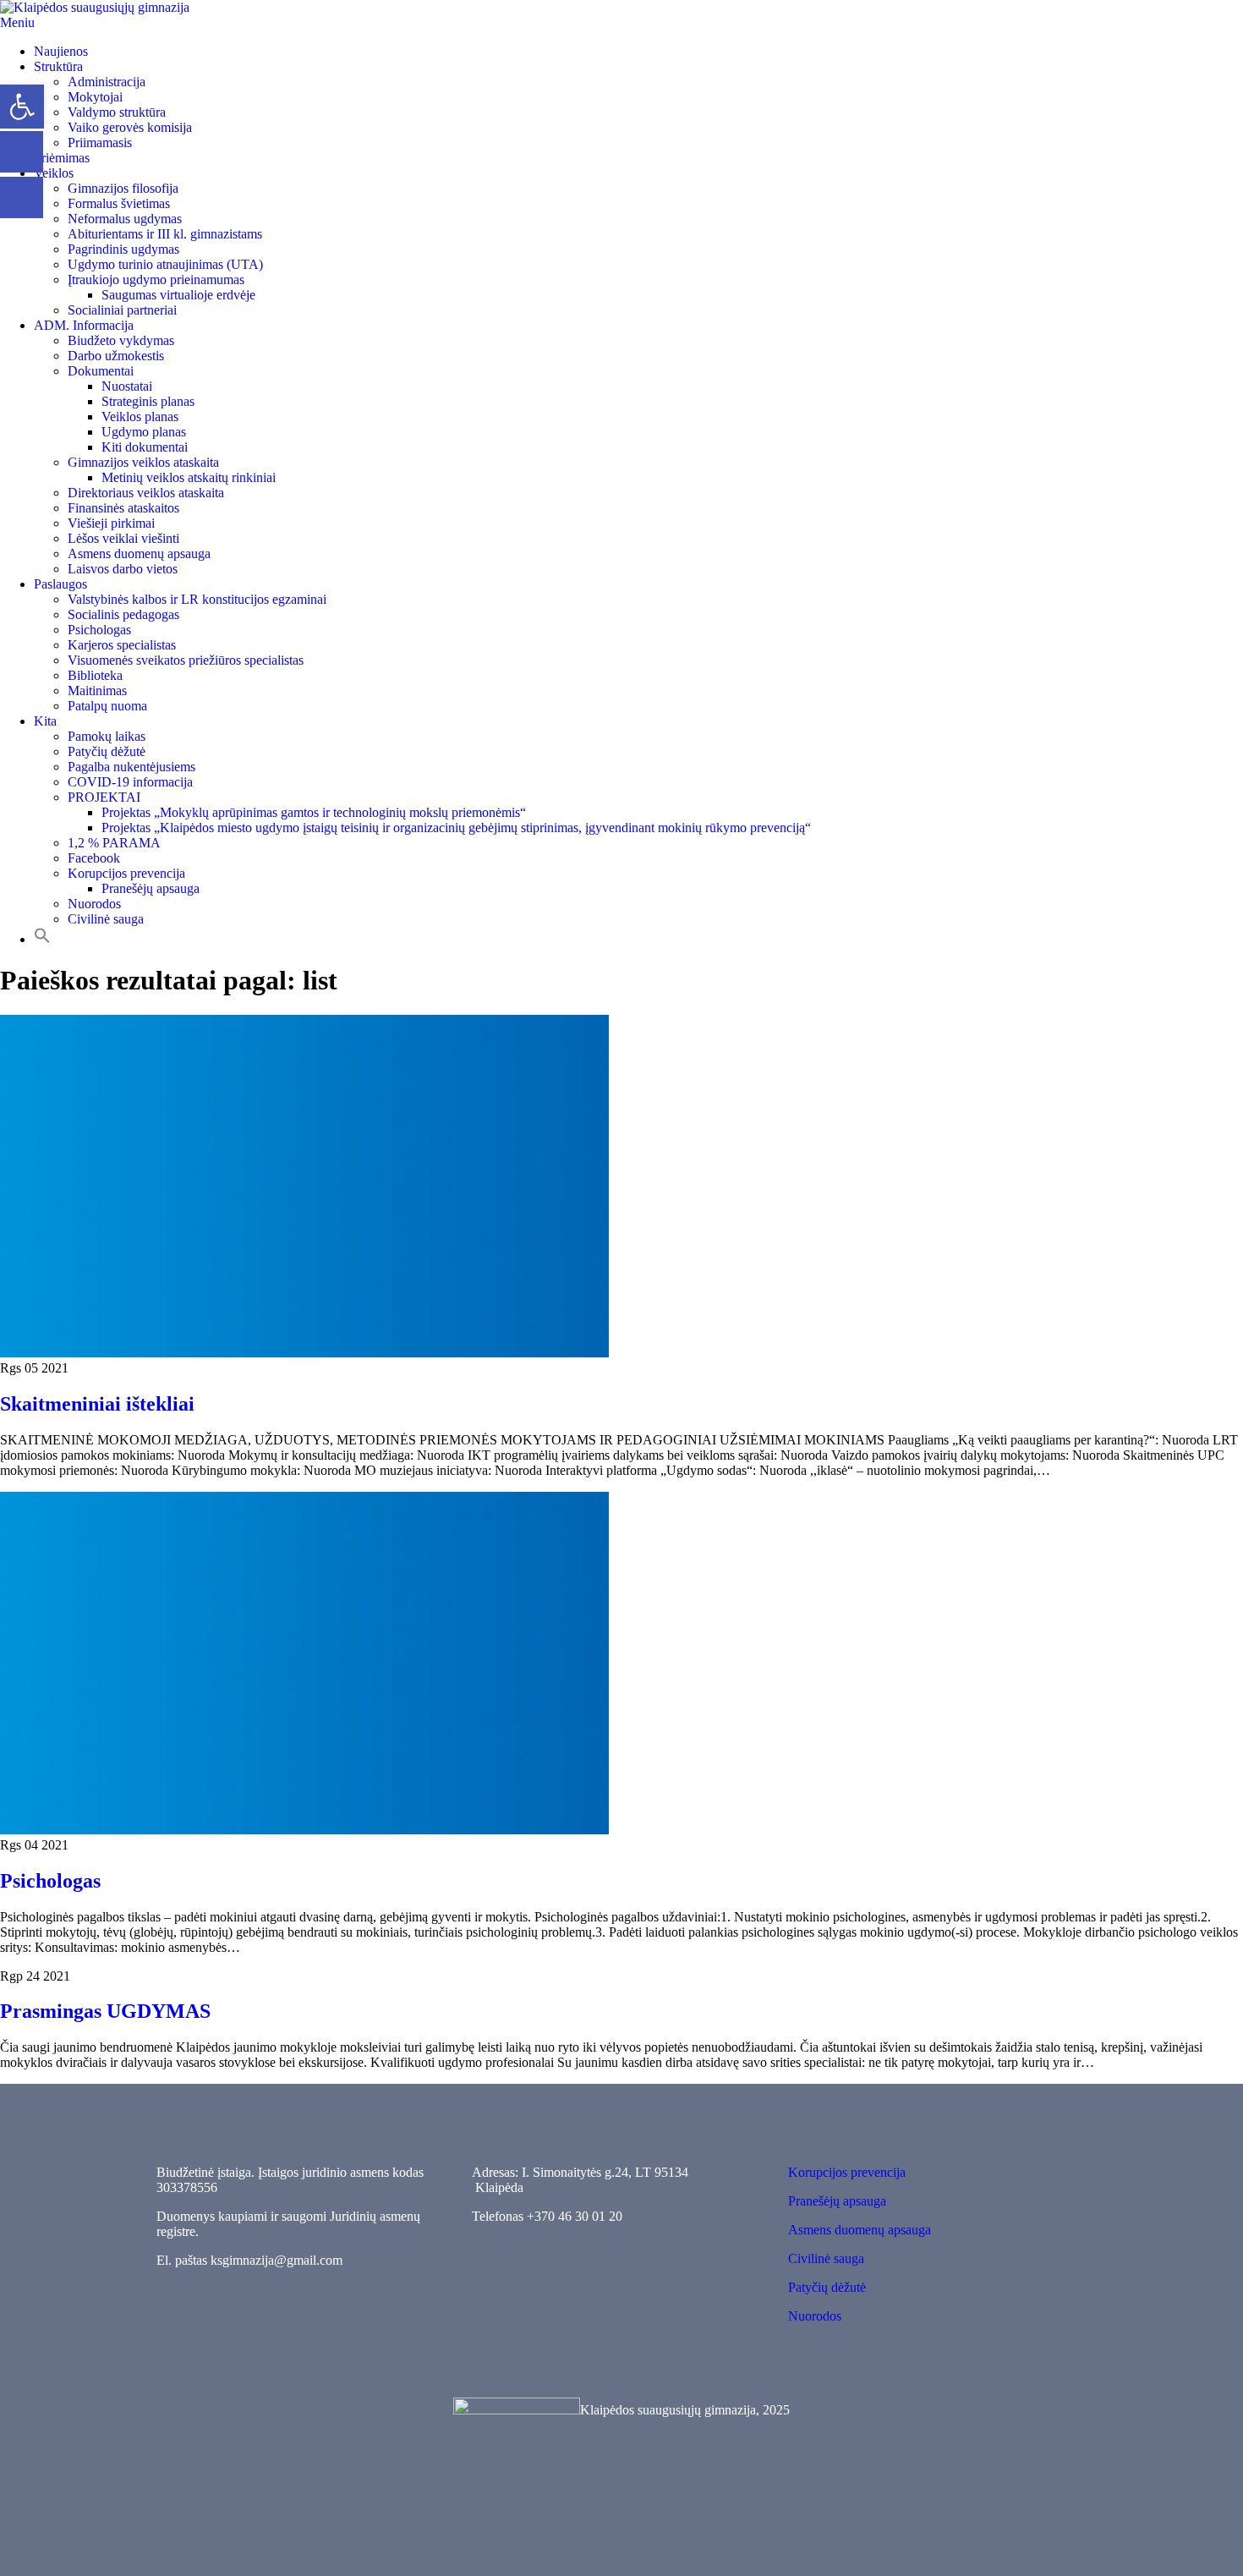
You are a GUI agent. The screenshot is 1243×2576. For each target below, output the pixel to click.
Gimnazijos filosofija (123, 188)
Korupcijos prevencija (126, 873)
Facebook (94, 858)
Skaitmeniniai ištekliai (97, 1404)
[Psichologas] (304, 1830)
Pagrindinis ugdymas (123, 249)
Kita (45, 721)
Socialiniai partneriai (122, 310)
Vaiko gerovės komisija (130, 127)
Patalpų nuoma (107, 706)
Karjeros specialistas (122, 645)
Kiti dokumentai (145, 447)
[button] (42, 939)
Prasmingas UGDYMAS (105, 2011)
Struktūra (58, 66)
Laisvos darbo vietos (123, 569)
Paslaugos (60, 584)
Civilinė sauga (106, 919)
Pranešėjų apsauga (151, 888)
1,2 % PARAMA (114, 843)
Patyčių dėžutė (107, 751)
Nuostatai (127, 386)
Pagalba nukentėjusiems (131, 767)
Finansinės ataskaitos (123, 508)
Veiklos (54, 173)
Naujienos (61, 51)
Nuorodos (94, 904)
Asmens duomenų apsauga (139, 554)
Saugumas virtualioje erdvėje (178, 295)
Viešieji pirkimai (111, 523)
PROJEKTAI (104, 797)
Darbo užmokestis (116, 356)
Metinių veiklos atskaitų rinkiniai (189, 477)
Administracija (107, 82)
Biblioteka (95, 675)
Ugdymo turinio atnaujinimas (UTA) (165, 264)
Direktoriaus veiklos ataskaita (146, 493)
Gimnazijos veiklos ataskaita (143, 462)
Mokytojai (95, 97)
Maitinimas (97, 691)
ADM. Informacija (84, 325)
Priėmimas (62, 158)
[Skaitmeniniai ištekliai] (304, 1353)
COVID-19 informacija (130, 782)
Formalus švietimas (119, 203)
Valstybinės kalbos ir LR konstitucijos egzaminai (197, 599)
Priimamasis (100, 143)
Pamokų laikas (107, 736)
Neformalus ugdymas (125, 219)
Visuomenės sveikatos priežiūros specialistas (186, 660)
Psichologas (99, 630)
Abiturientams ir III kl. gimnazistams (165, 234)
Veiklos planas (140, 417)
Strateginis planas (148, 401)
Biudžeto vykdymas (121, 340)
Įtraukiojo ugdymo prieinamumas (156, 280)
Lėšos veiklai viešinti (123, 538)
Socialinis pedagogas (123, 614)
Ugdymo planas (144, 432)
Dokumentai (101, 371)
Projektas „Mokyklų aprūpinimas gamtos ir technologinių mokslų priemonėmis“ (314, 812)
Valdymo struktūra (117, 112)
